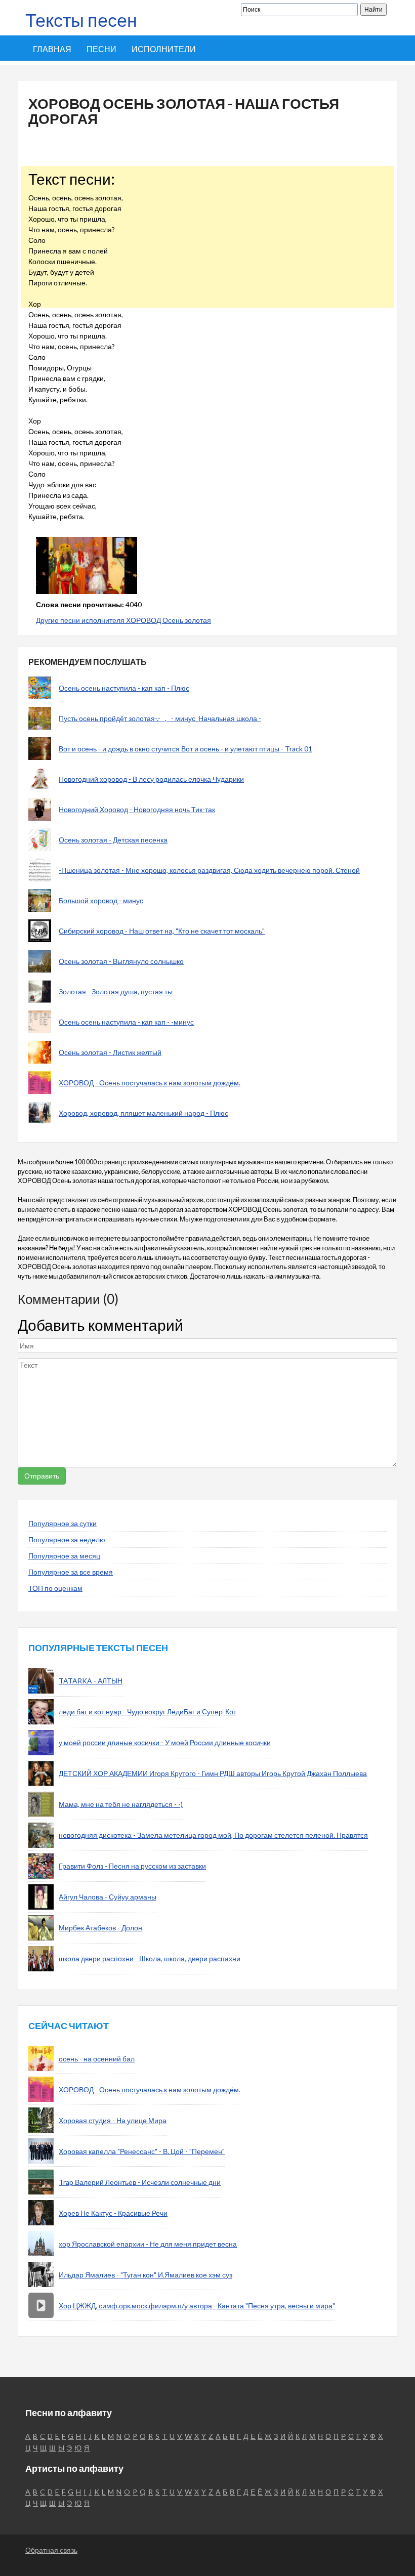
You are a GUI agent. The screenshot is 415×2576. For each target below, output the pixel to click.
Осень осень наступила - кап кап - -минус (126, 1022)
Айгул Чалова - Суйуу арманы (108, 1897)
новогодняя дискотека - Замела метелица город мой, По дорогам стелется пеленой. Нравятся (213, 1835)
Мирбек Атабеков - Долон (100, 1928)
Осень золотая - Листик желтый (110, 1052)
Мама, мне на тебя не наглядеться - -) (121, 1804)
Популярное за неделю (67, 1539)
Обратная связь (51, 2550)
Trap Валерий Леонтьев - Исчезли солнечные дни (140, 2182)
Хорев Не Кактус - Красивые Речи (113, 2213)
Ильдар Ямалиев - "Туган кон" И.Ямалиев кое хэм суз (146, 2275)
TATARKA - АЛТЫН (91, 1681)
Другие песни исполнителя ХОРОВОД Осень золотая (123, 620)
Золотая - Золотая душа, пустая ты (116, 991)
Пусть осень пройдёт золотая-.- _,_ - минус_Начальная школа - (160, 718)
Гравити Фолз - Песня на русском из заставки (132, 1866)
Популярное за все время (71, 1572)
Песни (101, 49)
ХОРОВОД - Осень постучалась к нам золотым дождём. (150, 1083)
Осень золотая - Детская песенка (113, 840)
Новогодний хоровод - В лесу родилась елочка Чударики (151, 779)
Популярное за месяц (64, 1556)
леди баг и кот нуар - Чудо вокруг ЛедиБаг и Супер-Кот (148, 1712)
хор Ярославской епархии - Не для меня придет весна (148, 2244)
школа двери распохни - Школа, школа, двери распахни (150, 1958)
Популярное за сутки (63, 1523)
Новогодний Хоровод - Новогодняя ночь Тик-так (137, 809)
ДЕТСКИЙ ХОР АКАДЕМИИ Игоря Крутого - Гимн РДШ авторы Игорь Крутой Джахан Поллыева (213, 1773)
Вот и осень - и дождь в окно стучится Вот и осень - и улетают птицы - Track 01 (185, 749)
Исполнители (164, 49)
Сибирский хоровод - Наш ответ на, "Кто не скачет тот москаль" (162, 931)
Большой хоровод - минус (101, 900)
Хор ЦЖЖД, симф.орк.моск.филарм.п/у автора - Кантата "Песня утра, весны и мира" (197, 2306)
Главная (52, 49)
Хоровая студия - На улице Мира (113, 2120)
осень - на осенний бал (97, 2059)
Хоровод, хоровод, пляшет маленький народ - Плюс (143, 1113)
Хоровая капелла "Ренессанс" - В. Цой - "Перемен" (142, 2151)
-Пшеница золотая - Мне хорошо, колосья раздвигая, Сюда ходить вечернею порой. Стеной (209, 870)
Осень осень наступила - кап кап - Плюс (124, 688)
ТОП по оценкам (55, 1588)
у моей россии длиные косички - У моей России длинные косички (165, 1742)
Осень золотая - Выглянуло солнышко (121, 961)
